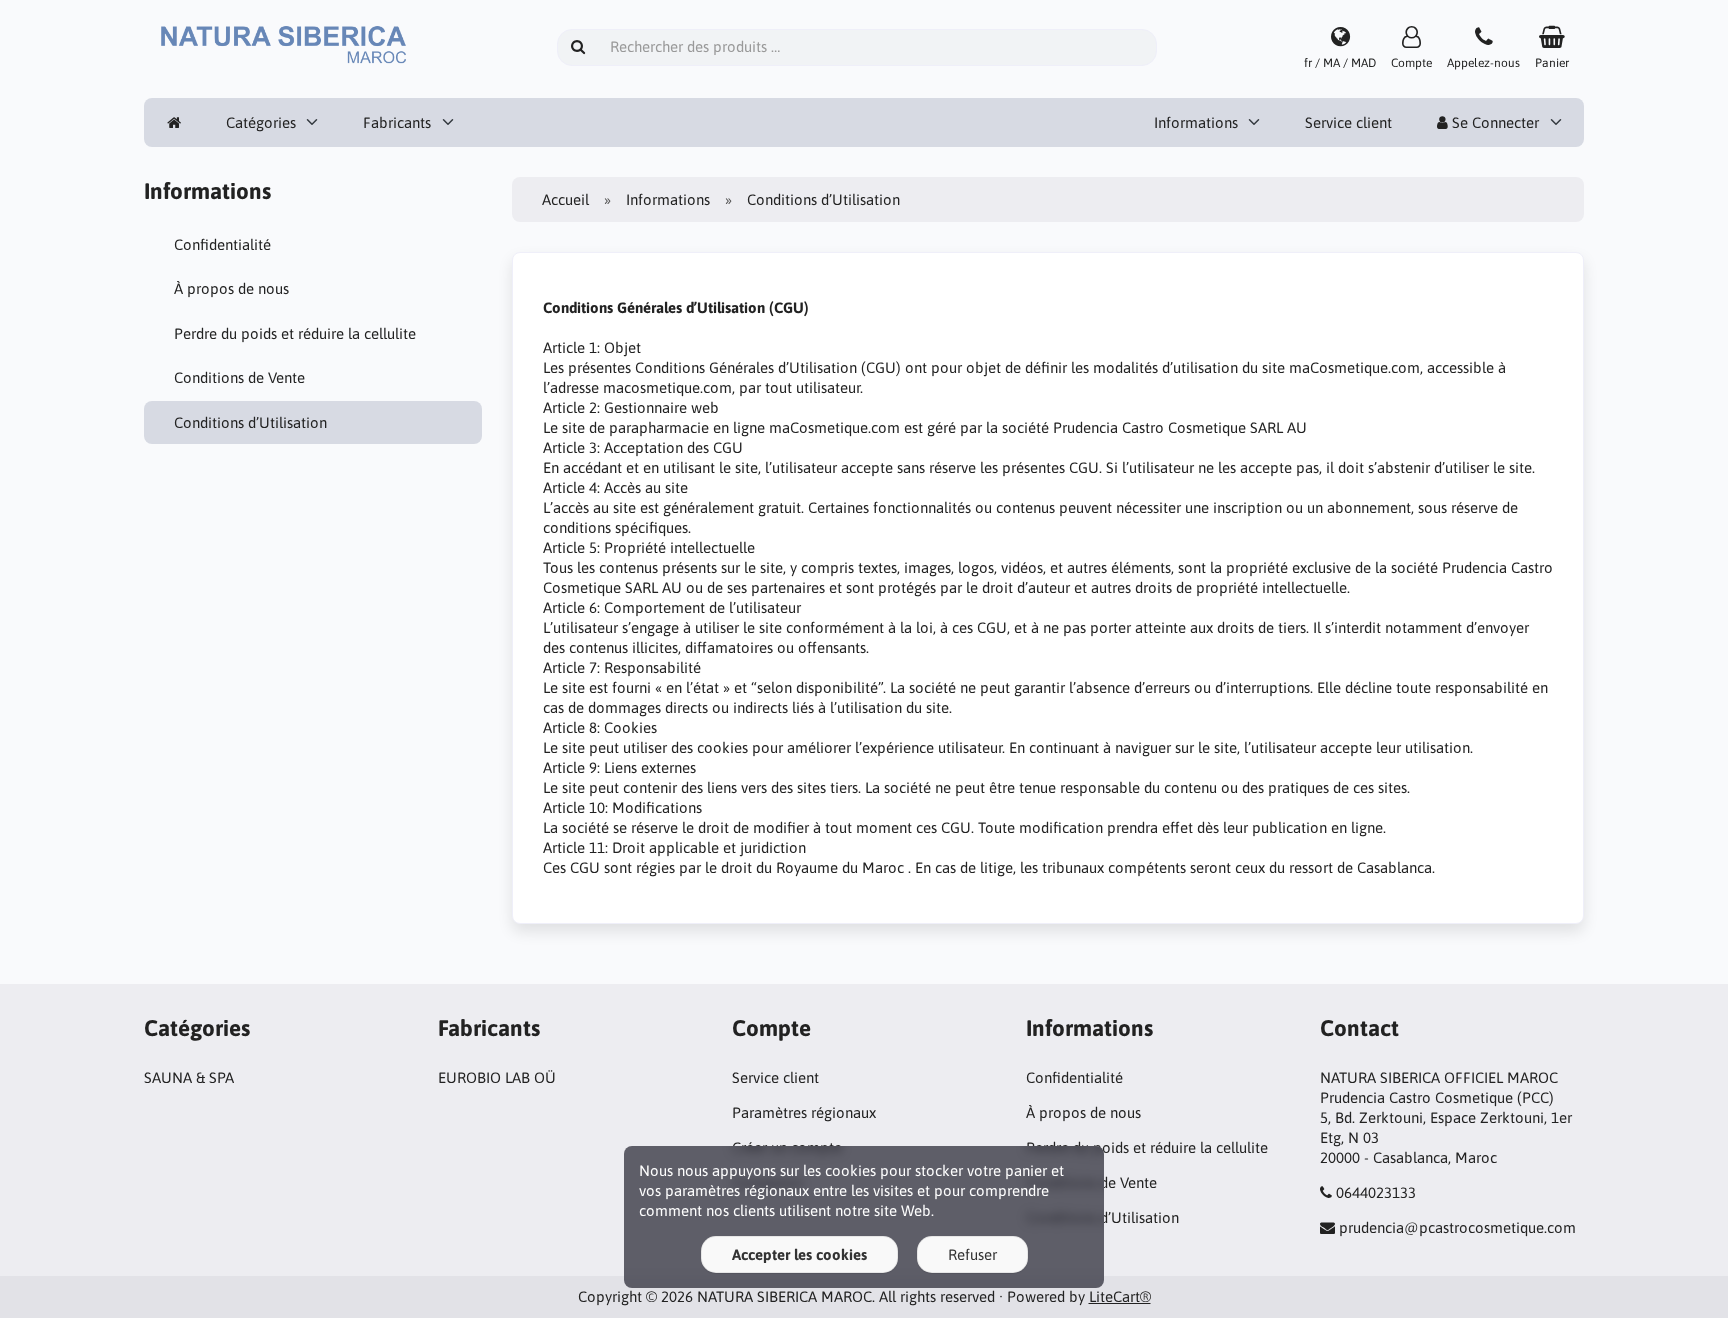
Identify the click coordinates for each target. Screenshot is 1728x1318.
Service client (1348, 122)
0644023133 (1376, 1192)
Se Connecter (1493, 122)
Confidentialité (222, 244)
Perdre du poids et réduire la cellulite (295, 333)
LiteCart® (1120, 1296)
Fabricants (397, 122)
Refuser (972, 1254)
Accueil (565, 199)
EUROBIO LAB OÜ (497, 1077)
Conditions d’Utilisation (250, 422)
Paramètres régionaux (804, 1112)
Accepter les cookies (799, 1254)
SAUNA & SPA (189, 1077)
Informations (1196, 122)
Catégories (261, 122)
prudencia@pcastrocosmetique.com (1457, 1227)
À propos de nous (231, 288)
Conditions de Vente (239, 377)
